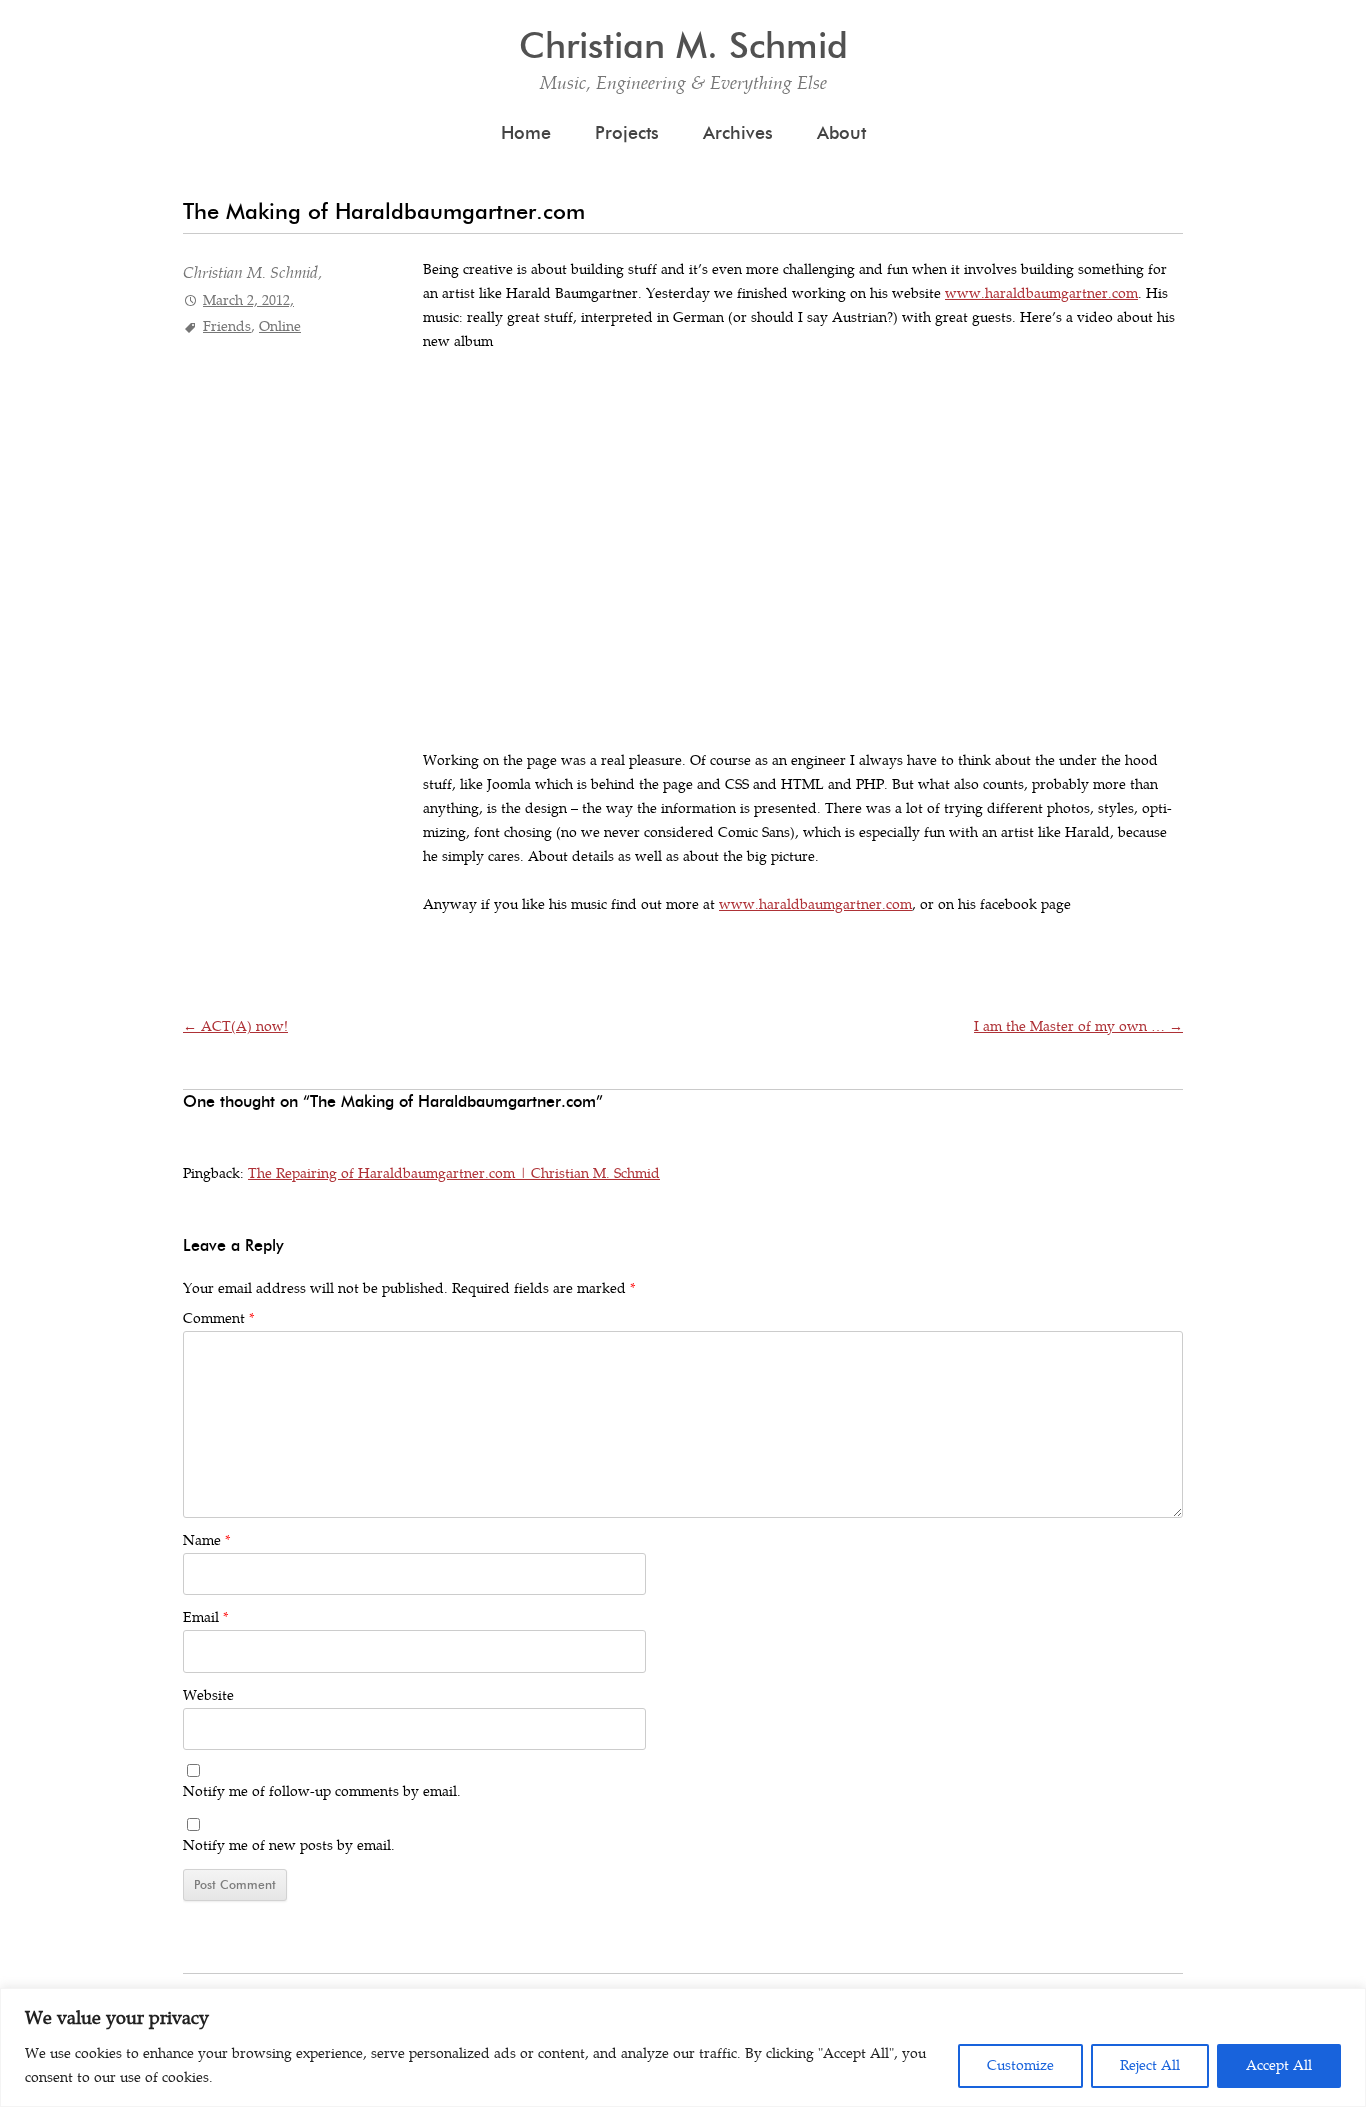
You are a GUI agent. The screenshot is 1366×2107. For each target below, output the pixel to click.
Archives (738, 133)
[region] (683, 2047)
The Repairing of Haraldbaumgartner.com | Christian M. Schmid (454, 1173)
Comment (218, 1318)
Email (205, 1617)
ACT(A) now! (235, 1026)
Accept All (1279, 2065)
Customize (1020, 2065)
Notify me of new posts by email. (289, 1845)
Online (280, 326)
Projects (627, 133)
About (841, 133)
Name (206, 1540)
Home (526, 133)
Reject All (1150, 2065)
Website (208, 1695)
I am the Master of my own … (1078, 1026)
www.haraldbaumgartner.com (1041, 293)
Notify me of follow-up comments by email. (322, 1791)
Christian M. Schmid (683, 45)
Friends (227, 326)
